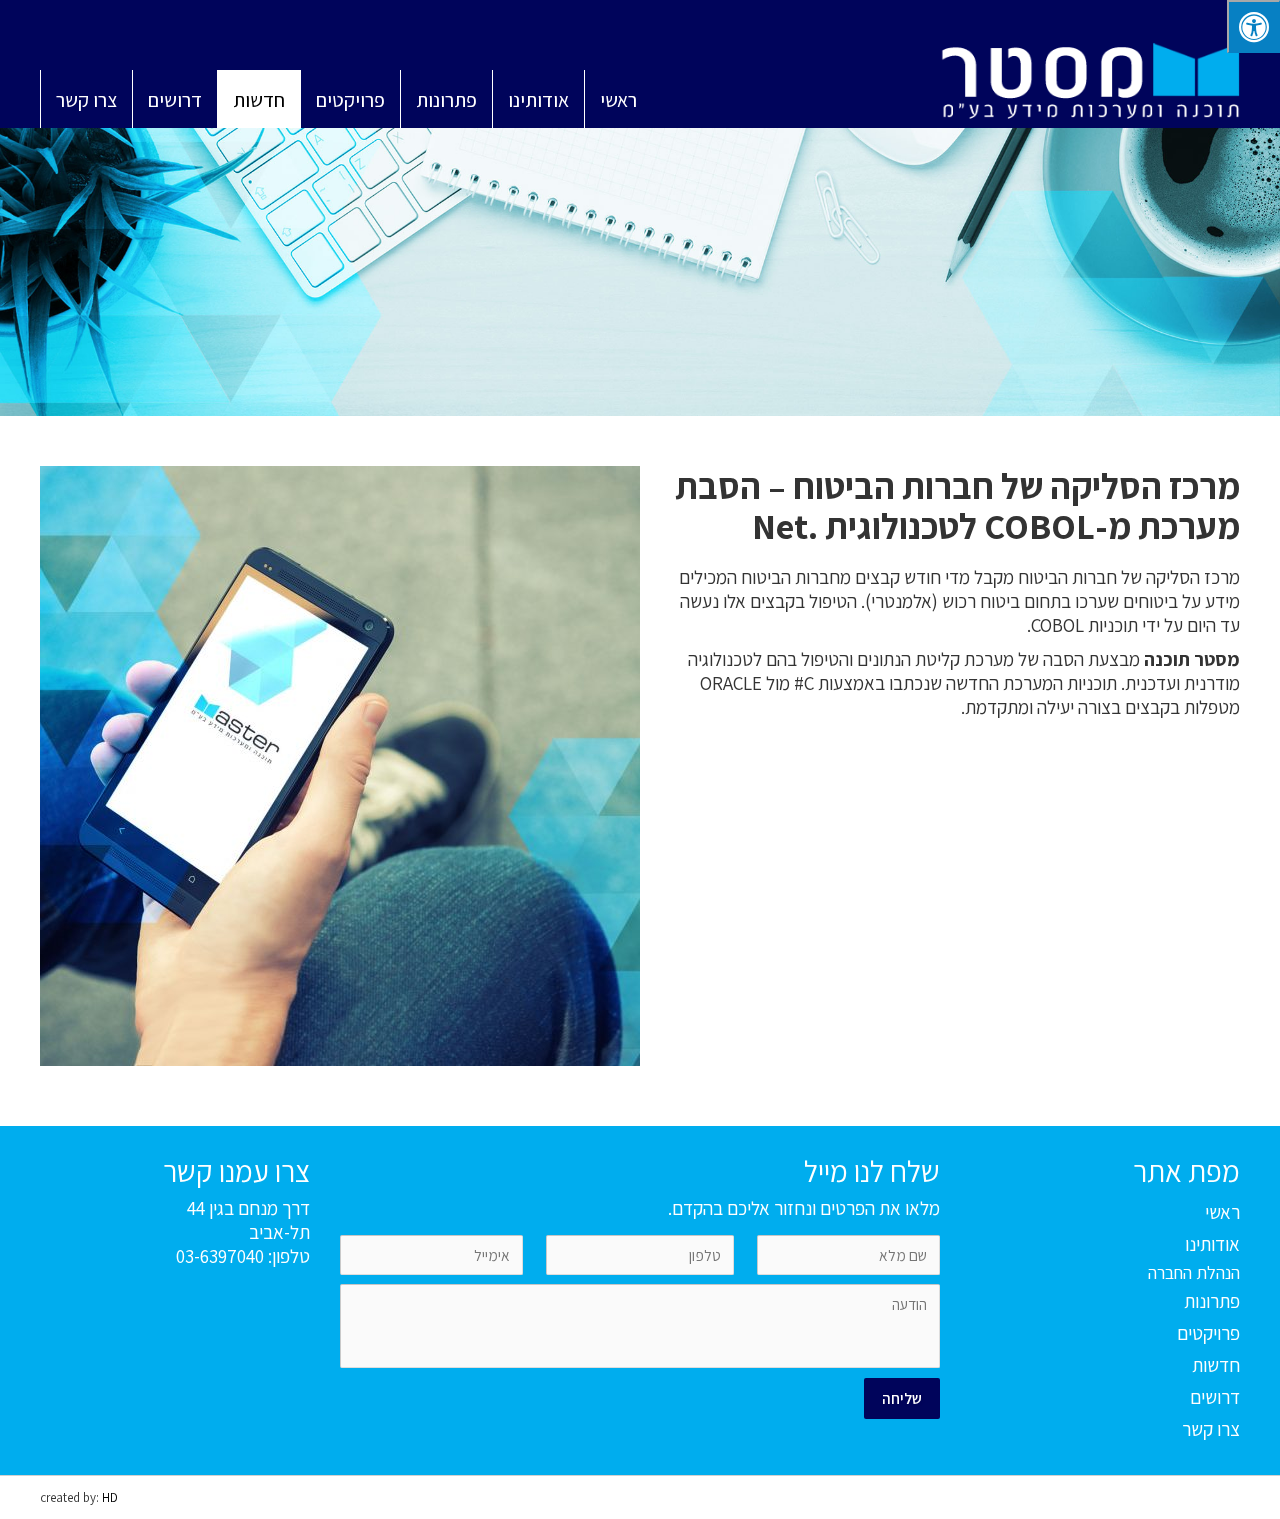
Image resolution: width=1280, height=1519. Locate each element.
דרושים (1215, 1397)
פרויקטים (1208, 1333)
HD (110, 1497)
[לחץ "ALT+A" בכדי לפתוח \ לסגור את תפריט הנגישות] (1253, 26)
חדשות (1216, 1365)
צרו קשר (1211, 1429)
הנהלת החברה (1194, 1272)
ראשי (1222, 1212)
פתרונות (1212, 1301)
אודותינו (1212, 1244)
